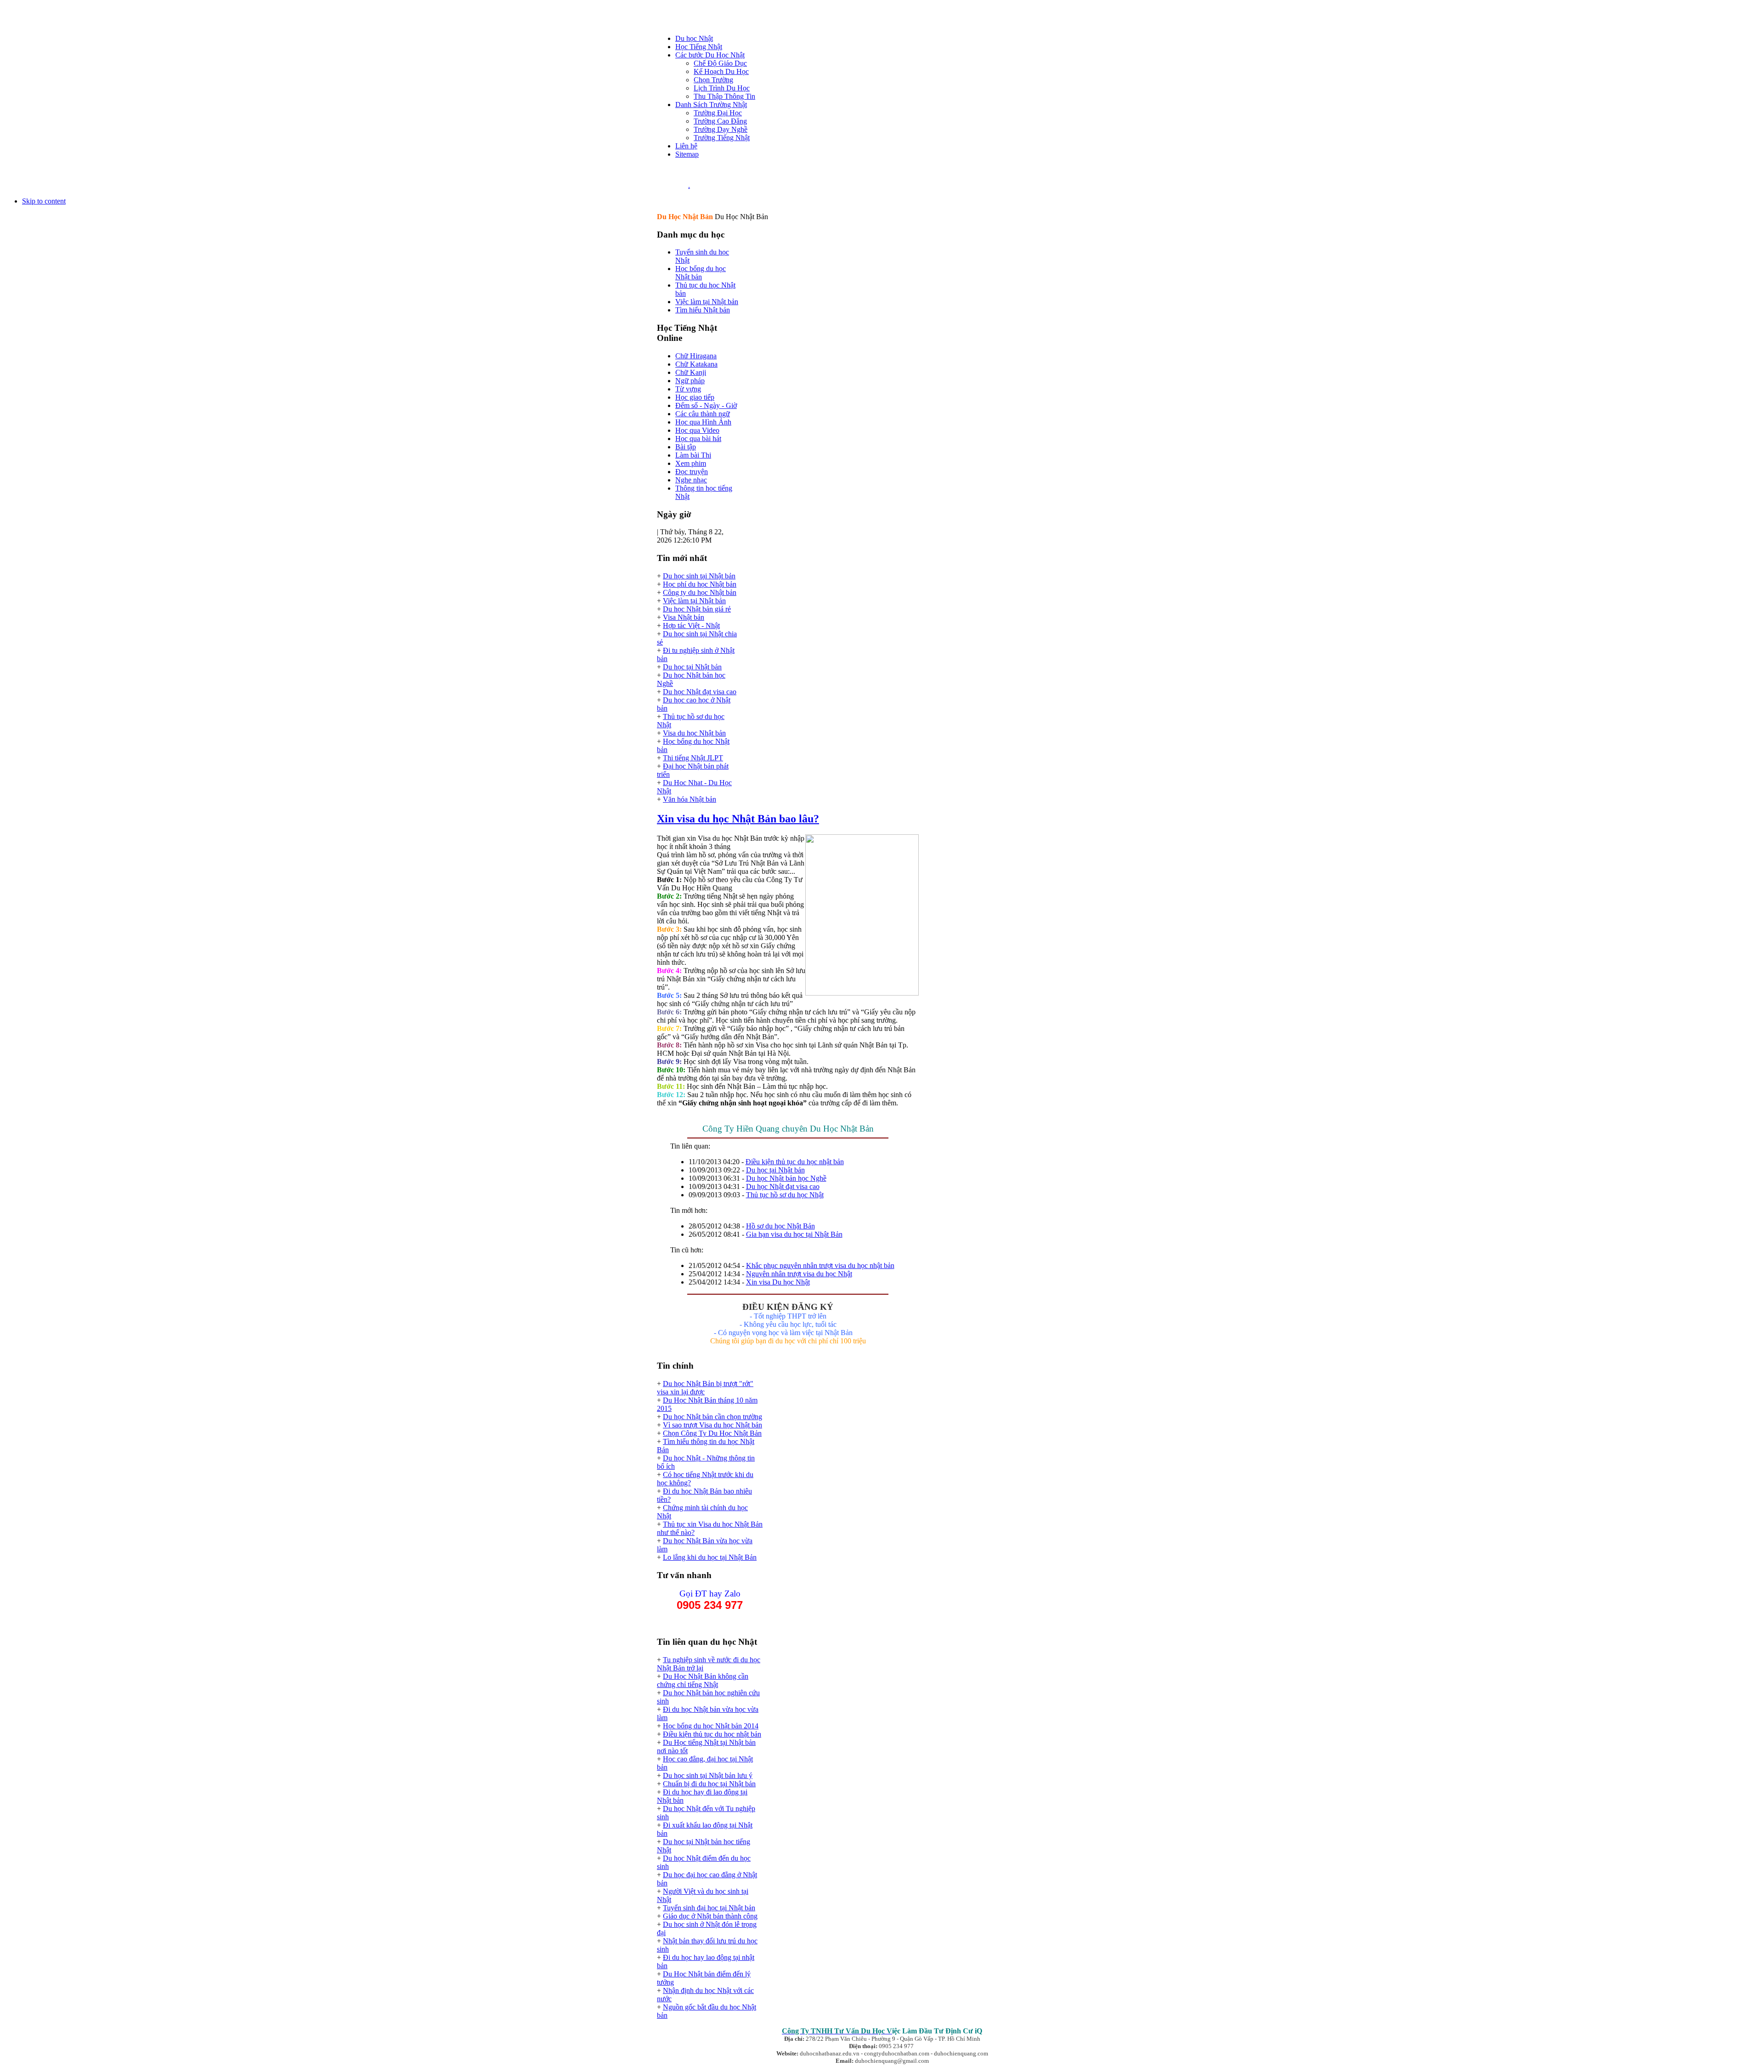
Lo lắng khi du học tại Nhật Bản (710, 1557)
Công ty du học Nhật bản (700, 592)
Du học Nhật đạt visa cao (700, 692)
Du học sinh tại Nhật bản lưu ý (708, 1775)
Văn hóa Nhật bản (690, 799)
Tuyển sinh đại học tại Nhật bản (709, 1908)
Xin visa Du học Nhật (778, 1282)
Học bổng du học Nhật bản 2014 (711, 1726)
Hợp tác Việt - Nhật (691, 626)
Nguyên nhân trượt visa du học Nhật (799, 1274)
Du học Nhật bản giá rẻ (697, 609)
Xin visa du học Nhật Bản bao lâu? (738, 819)
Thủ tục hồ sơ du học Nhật (785, 1195)
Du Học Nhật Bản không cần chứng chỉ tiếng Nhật (703, 1680)
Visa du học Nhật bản (694, 733)
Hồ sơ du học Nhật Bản (780, 1226)
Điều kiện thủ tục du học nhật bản (795, 1162)
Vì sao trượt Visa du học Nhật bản (712, 1425)
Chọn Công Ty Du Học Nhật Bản (712, 1433)
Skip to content (44, 201)
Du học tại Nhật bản (692, 667)
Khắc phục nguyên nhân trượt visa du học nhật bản (820, 1265)
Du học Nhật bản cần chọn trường (712, 1417)
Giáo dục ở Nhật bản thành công (710, 1916)
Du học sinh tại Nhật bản (699, 576)
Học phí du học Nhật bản (700, 584)
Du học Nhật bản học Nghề (786, 1178)
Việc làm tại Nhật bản (694, 601)
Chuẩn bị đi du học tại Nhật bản (709, 1784)
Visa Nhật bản (684, 617)
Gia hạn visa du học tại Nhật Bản (794, 1234)
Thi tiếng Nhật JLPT (693, 758)
